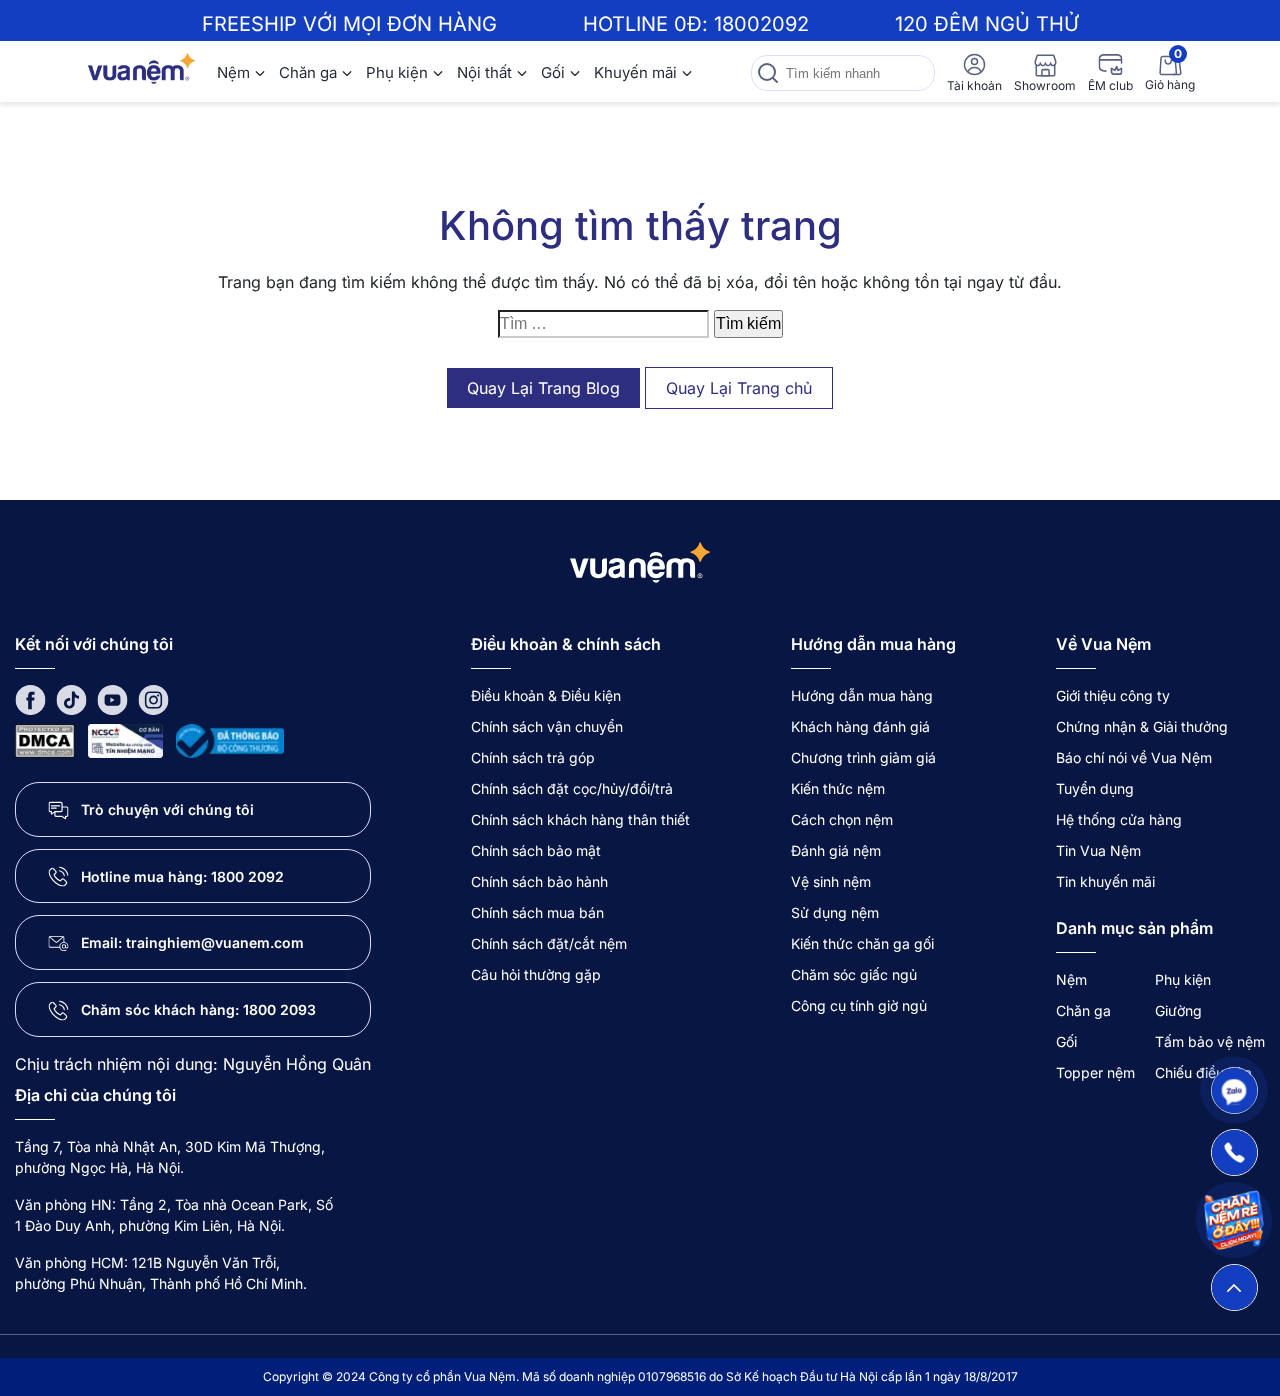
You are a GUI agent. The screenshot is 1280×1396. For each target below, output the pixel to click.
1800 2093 (279, 1009)
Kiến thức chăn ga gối (862, 943)
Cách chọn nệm (842, 819)
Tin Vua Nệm (1098, 850)
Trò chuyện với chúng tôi (167, 809)
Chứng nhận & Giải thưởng (1142, 726)
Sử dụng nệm (835, 912)
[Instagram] (153, 698)
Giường (1178, 1010)
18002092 (761, 24)
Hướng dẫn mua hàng (862, 695)
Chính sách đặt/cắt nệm (549, 943)
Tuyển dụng (1095, 788)
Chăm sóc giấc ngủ (854, 974)
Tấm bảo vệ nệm (1210, 1041)
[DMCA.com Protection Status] (45, 739)
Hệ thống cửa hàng (1119, 819)
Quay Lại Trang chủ (739, 388)
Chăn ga (308, 72)
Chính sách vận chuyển (547, 726)
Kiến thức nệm (838, 788)
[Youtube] (112, 698)
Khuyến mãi (635, 72)
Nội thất (484, 72)
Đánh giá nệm (836, 850)
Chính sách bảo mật (536, 850)
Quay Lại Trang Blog (543, 388)
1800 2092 (247, 876)
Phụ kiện (397, 72)
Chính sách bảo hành (539, 881)
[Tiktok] (71, 698)
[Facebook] (30, 698)
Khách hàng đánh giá (860, 726)
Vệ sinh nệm (831, 881)
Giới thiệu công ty (1113, 695)
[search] (767, 73)
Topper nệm (1095, 1072)
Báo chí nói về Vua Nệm (1134, 757)
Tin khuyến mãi (1105, 881)
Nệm (233, 72)
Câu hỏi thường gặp (536, 974)
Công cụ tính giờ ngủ (859, 1005)
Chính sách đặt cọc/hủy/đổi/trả (572, 788)
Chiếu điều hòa (1203, 1072)
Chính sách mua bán (537, 912)
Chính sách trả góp (533, 757)
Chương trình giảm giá (863, 757)
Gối (553, 72)
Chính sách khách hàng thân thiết (580, 819)
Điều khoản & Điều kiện (546, 695)
